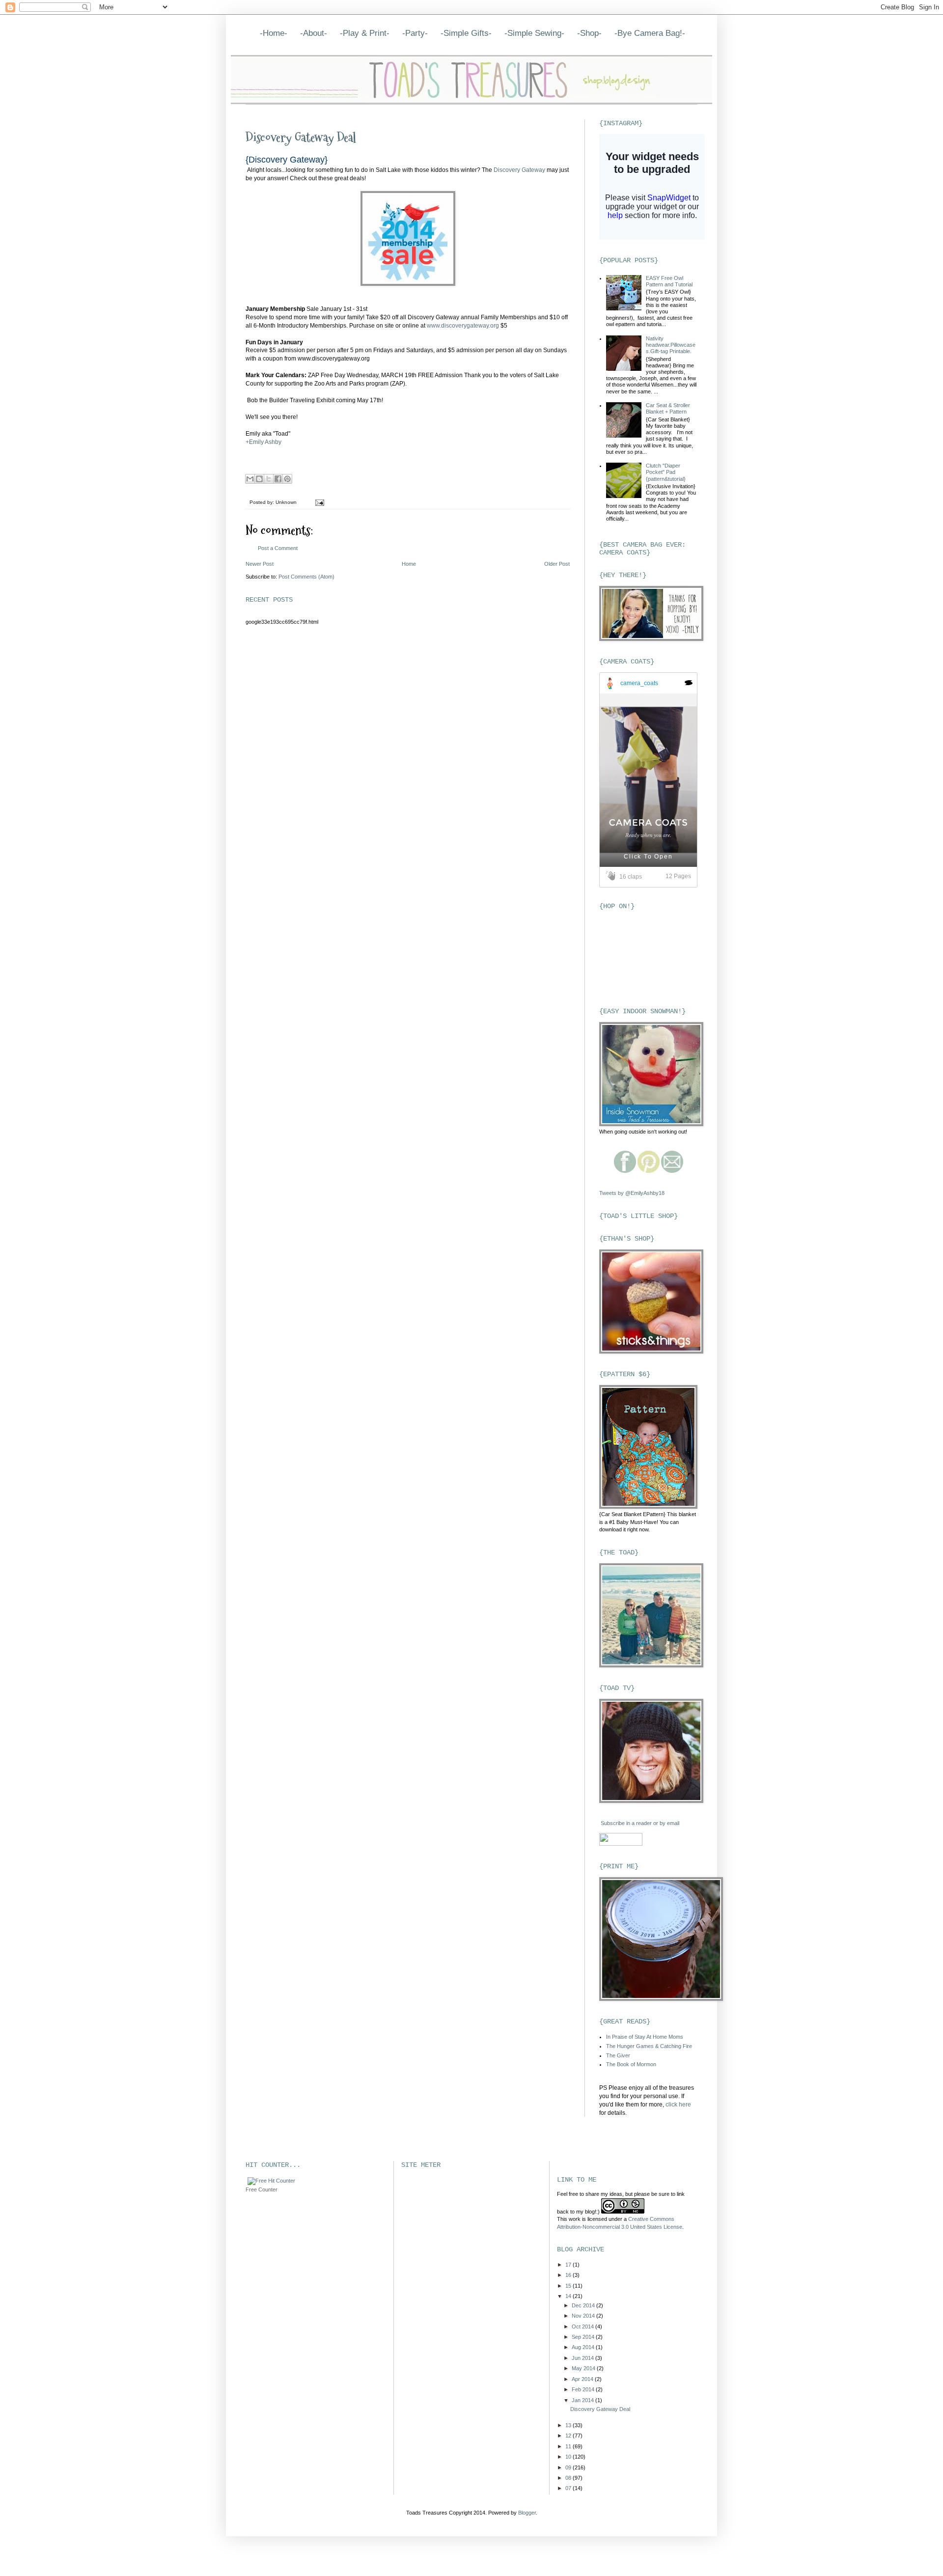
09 (569, 2467)
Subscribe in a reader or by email (640, 1823)
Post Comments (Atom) (306, 577)
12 (569, 2436)
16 (569, 2275)
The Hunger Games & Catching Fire (649, 2046)
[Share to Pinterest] (287, 479)
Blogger (527, 2513)
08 (569, 2478)
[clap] (612, 876)
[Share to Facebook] (278, 479)
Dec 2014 (584, 2305)
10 (569, 2457)
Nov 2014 (584, 2316)
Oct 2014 (583, 2327)
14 (569, 2296)
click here (678, 2105)
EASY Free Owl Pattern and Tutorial (669, 281)
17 (569, 2265)
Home (409, 564)
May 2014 (584, 2368)
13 (569, 2425)
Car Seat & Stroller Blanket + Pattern (668, 408)
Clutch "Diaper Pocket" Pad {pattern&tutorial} (666, 472)
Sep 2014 (584, 2337)
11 (569, 2446)
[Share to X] (269, 479)
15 (569, 2286)
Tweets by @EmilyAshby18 (632, 1193)
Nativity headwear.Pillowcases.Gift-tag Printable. (671, 345)
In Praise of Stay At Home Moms (645, 2037)
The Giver (618, 2055)
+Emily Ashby (263, 442)
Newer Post (260, 564)
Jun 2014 (583, 2358)
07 (569, 2488)
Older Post (557, 564)
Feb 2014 (584, 2389)
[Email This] (250, 479)
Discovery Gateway (520, 170)
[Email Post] (319, 502)
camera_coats (639, 683)
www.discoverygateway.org (463, 326)
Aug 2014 (584, 2347)
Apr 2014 (583, 2379)
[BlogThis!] (259, 479)
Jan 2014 (583, 2400)
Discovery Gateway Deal (301, 138)
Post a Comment (278, 548)
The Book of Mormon (631, 2064)
